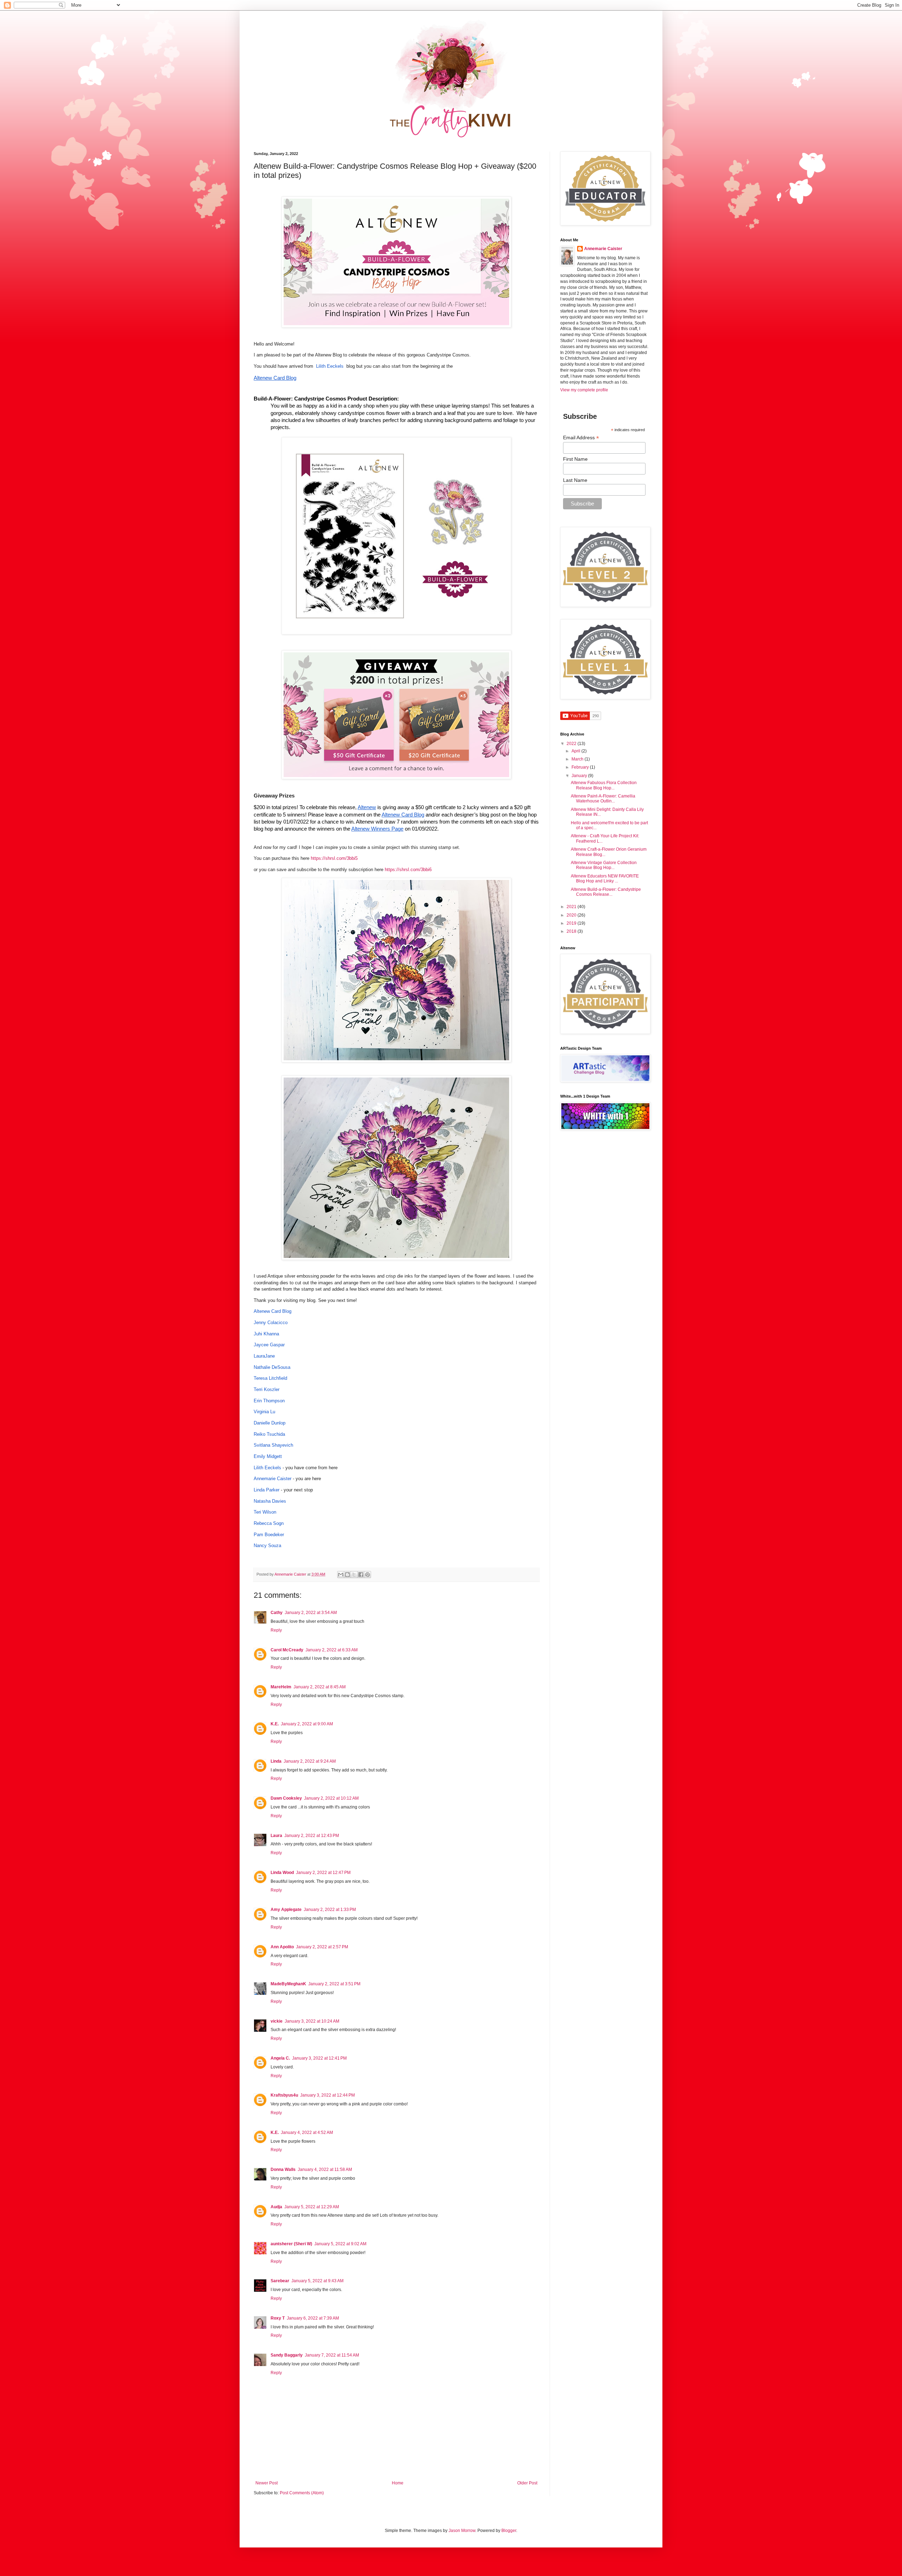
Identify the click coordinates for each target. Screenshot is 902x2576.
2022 (572, 744)
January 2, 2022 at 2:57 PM (322, 1947)
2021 (572, 907)
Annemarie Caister (273, 1479)
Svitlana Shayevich (273, 1445)
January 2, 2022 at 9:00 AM (307, 1724)
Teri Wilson (265, 1512)
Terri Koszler (267, 1389)
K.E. (275, 1724)
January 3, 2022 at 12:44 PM (328, 2095)
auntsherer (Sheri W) (291, 2244)
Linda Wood (282, 1873)
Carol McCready (287, 1650)
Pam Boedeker (269, 1535)
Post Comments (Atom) (302, 2493)
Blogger (509, 2531)
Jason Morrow (462, 2531)
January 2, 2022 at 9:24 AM (310, 1761)
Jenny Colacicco (271, 1323)
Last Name (575, 480)
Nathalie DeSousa (272, 1367)
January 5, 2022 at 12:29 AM (312, 2207)
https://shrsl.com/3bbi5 (334, 858)
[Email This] (341, 1575)
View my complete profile (584, 390)
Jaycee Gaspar (269, 1345)
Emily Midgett (268, 1456)
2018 (572, 931)
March (578, 759)
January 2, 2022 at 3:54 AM (311, 1613)
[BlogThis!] (347, 1575)
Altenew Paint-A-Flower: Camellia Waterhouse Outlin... (603, 799)
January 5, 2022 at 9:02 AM (340, 2244)
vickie (277, 2021)
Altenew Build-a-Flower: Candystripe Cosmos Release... (606, 892)
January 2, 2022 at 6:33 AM (332, 1650)
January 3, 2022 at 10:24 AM (312, 2021)
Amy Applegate (286, 1910)
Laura (276, 1836)
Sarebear (280, 2281)
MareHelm (281, 1687)
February (581, 767)
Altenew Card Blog (273, 1311)
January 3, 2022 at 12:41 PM (319, 2058)
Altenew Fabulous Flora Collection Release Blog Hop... (604, 785)
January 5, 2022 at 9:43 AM (317, 2281)
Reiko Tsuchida (269, 1434)
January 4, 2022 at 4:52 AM (307, 2133)
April (576, 751)
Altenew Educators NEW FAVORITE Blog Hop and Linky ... (605, 879)
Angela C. (280, 2058)
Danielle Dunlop (270, 1423)
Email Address (581, 438)
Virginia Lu (264, 1412)
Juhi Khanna (266, 1334)
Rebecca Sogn (269, 1523)
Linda (276, 1761)
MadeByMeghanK (288, 1984)
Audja (276, 2207)
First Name (575, 459)
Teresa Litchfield (270, 1378)
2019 (572, 923)
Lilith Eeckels (330, 366)
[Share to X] (354, 1575)
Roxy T (278, 2318)
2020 (572, 915)
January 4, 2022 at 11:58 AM (325, 2170)
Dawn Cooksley (286, 1798)
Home (398, 2483)
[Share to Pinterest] (367, 1575)
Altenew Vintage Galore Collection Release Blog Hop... (604, 865)
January (580, 776)
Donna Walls (283, 2170)
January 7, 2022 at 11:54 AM (332, 2355)
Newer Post (267, 2483)
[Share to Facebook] (361, 1575)
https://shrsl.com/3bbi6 (408, 870)
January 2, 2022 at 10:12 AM (331, 1798)
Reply (276, 1630)
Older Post (527, 2483)
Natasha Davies (270, 1501)
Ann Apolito (282, 1947)
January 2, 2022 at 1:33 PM (330, 1910)
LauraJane (264, 1356)
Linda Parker (267, 1490)
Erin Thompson (269, 1401)
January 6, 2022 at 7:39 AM (313, 2318)
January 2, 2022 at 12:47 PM (323, 1873)
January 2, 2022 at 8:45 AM (320, 1687)
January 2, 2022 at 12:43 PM (312, 1836)
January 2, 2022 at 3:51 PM (334, 1984)
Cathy (277, 1613)
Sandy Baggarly (287, 2355)
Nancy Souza (267, 1545)
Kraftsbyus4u (284, 2095)
